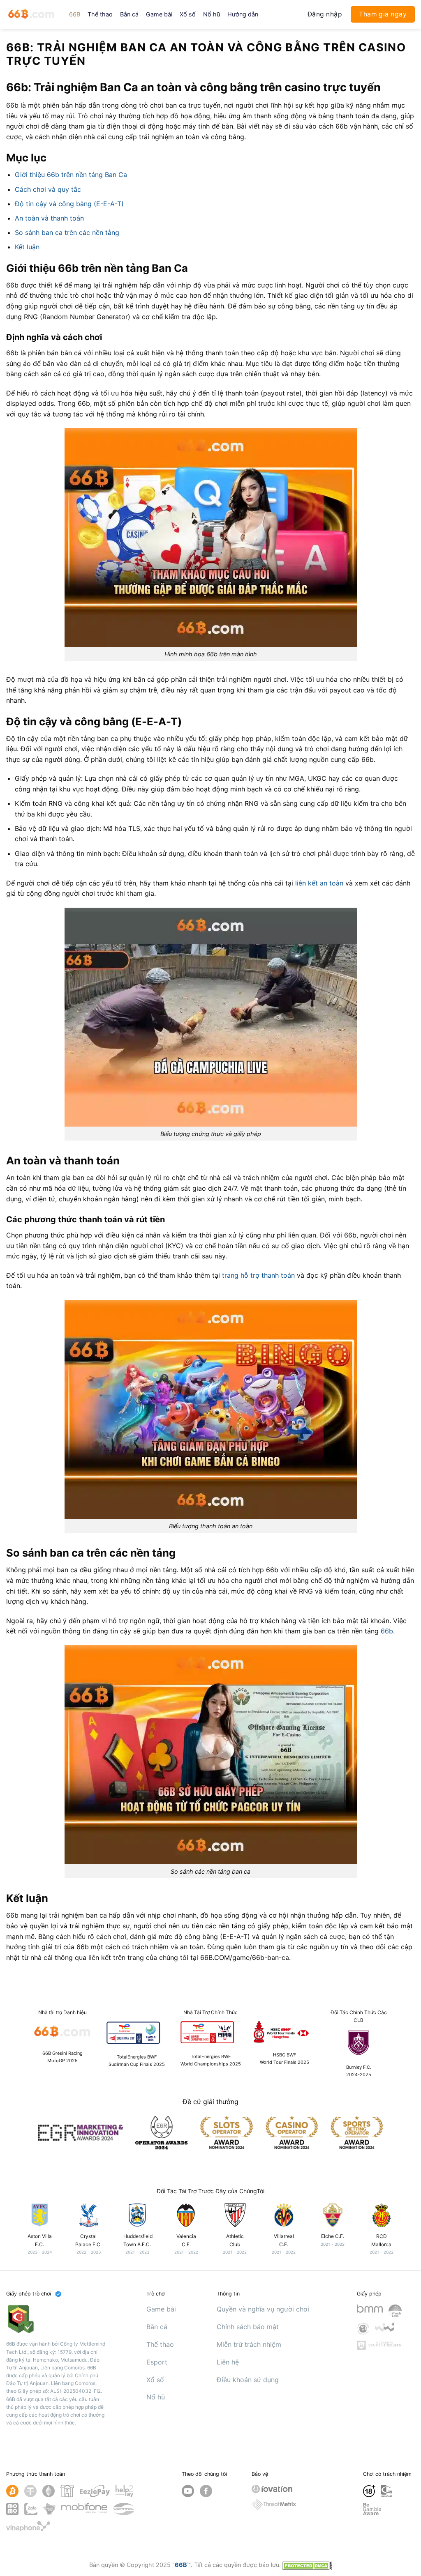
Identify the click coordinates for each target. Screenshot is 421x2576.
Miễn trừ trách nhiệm (249, 2344)
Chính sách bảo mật (248, 2327)
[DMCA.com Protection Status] (307, 2565)
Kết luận (27, 247)
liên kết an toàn (319, 883)
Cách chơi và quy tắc (48, 189)
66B (75, 14)
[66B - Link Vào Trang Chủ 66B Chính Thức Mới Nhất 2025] (31, 14)
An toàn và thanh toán (49, 218)
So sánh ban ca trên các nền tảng (67, 232)
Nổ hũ (212, 14)
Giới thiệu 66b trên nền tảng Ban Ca (71, 175)
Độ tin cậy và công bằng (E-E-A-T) (69, 204)
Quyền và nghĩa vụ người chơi (263, 2309)
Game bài (159, 14)
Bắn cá (129, 14)
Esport (157, 2362)
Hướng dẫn (243, 14)
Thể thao (100, 14)
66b (387, 1631)
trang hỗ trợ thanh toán (258, 1275)
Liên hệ (228, 2362)
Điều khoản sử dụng (248, 2380)
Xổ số (188, 14)
